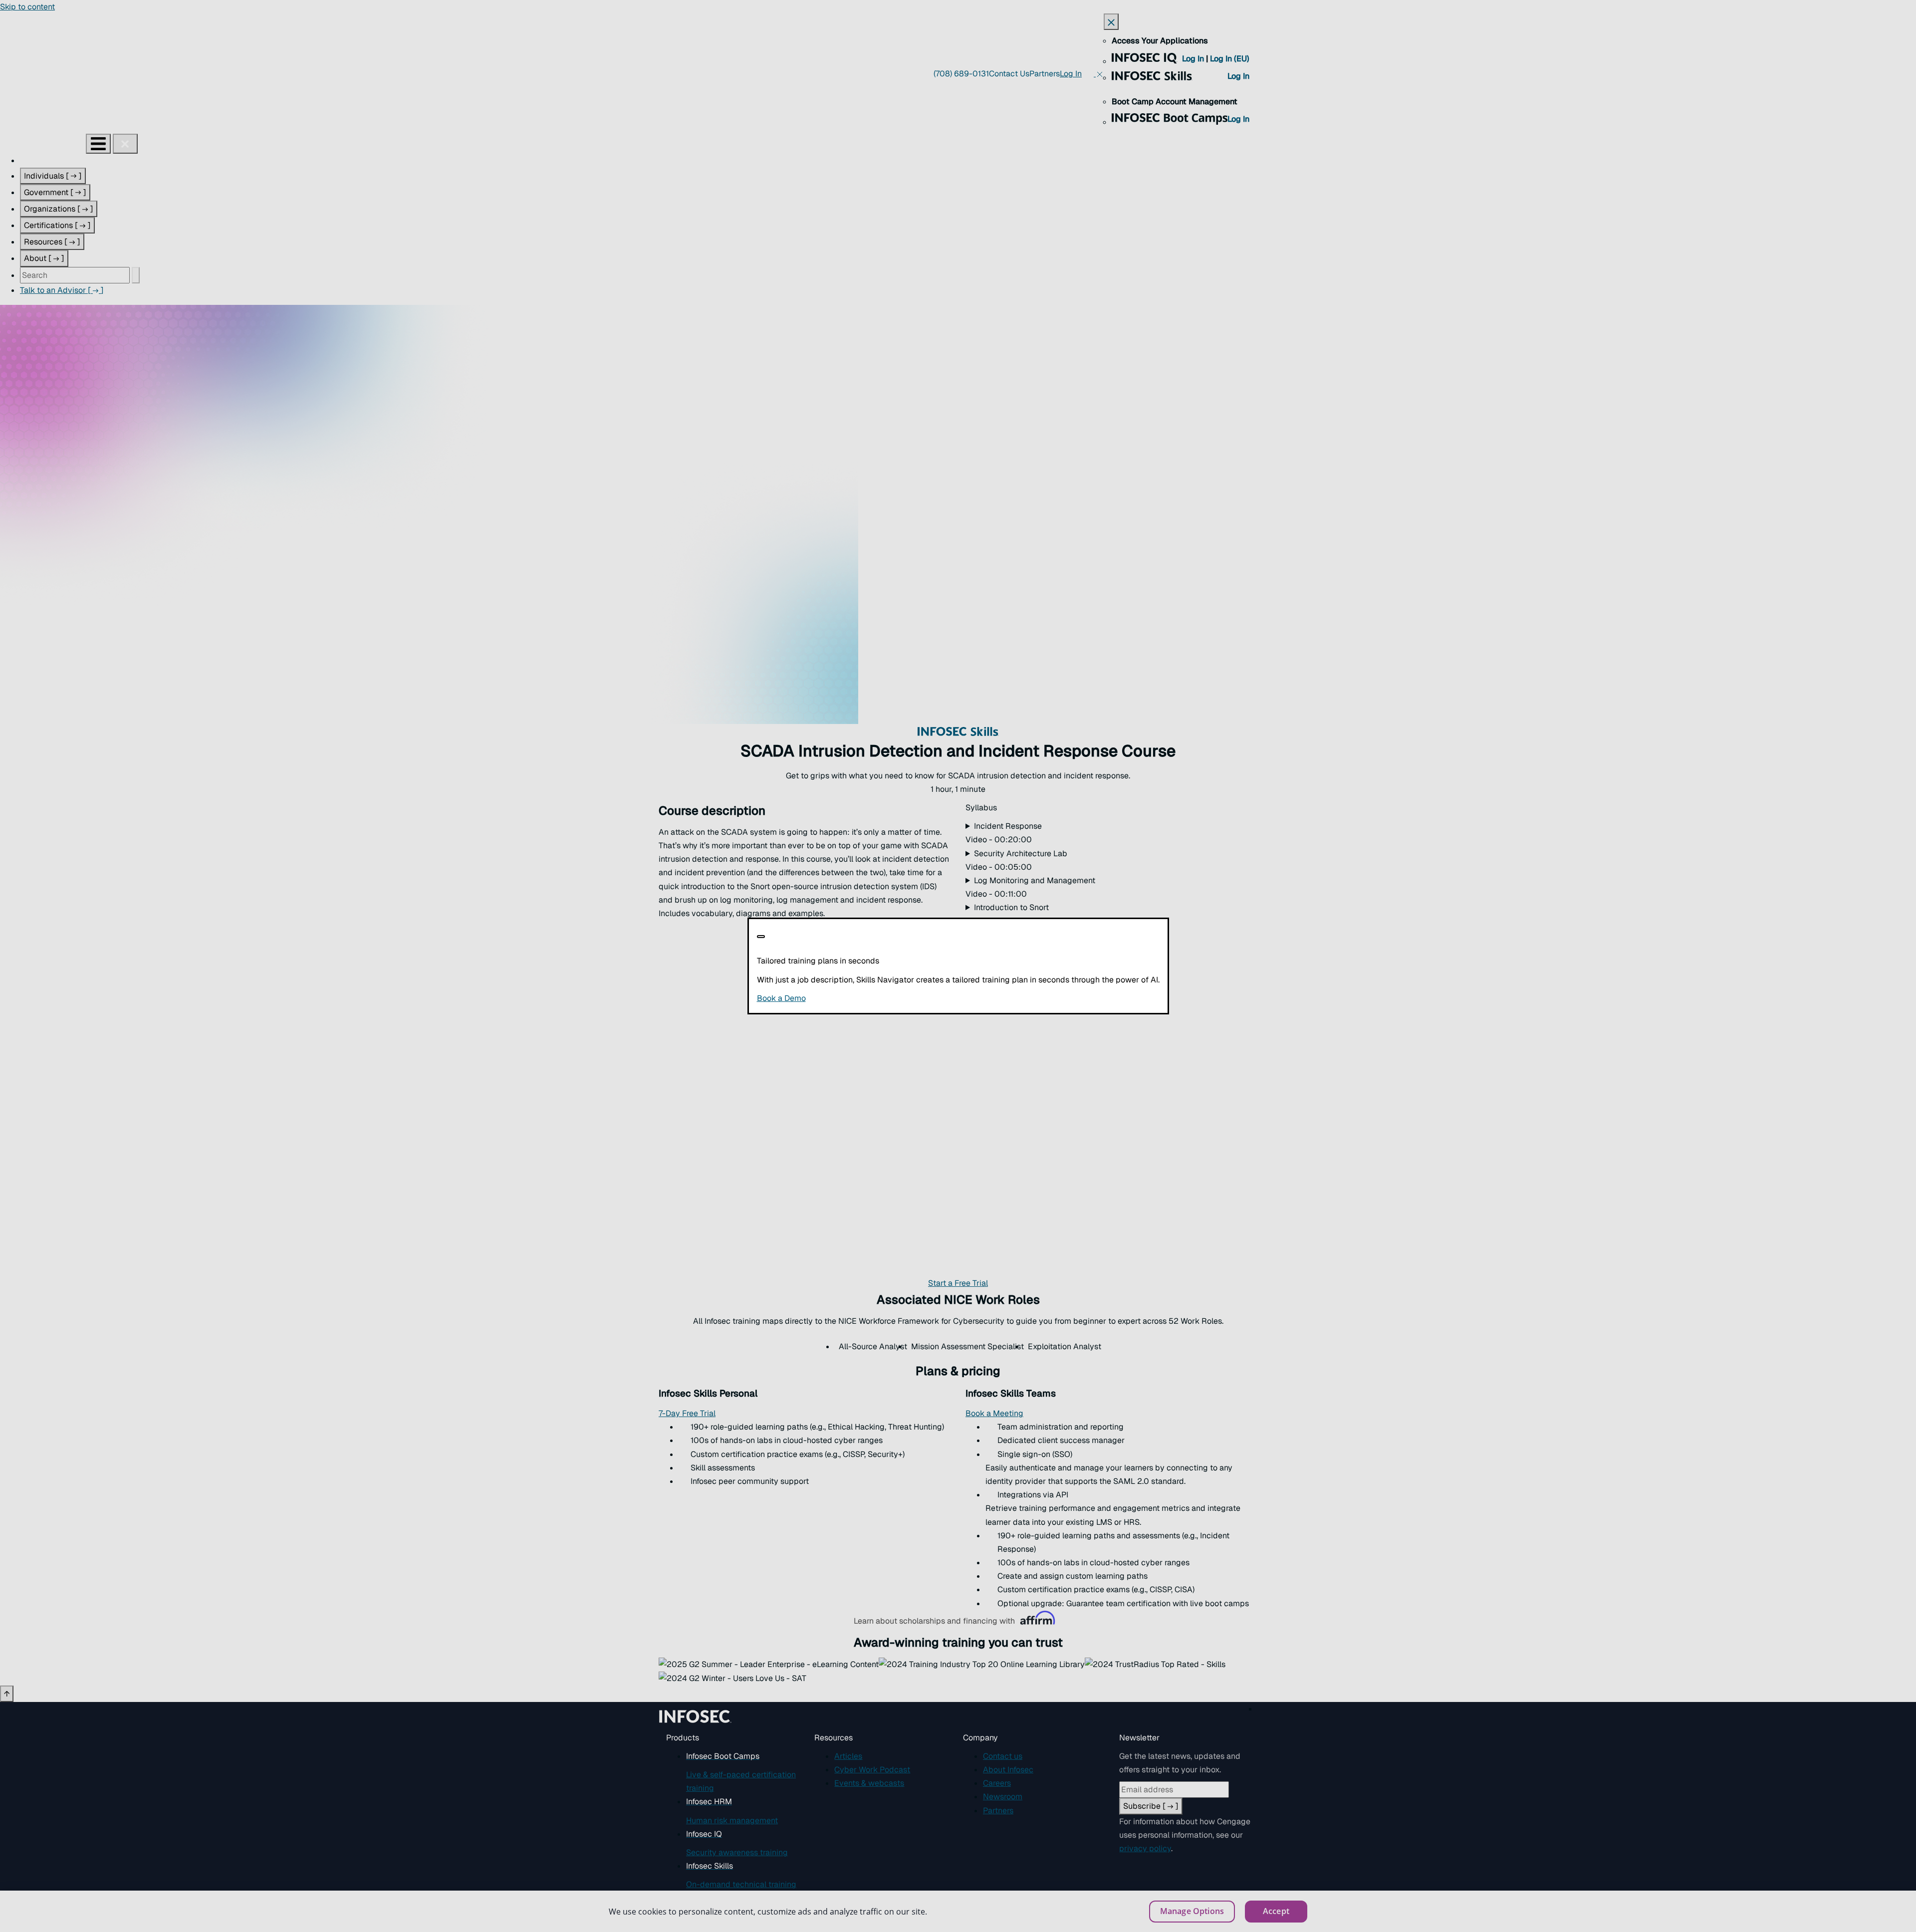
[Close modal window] (761, 937)
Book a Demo (842, 998)
